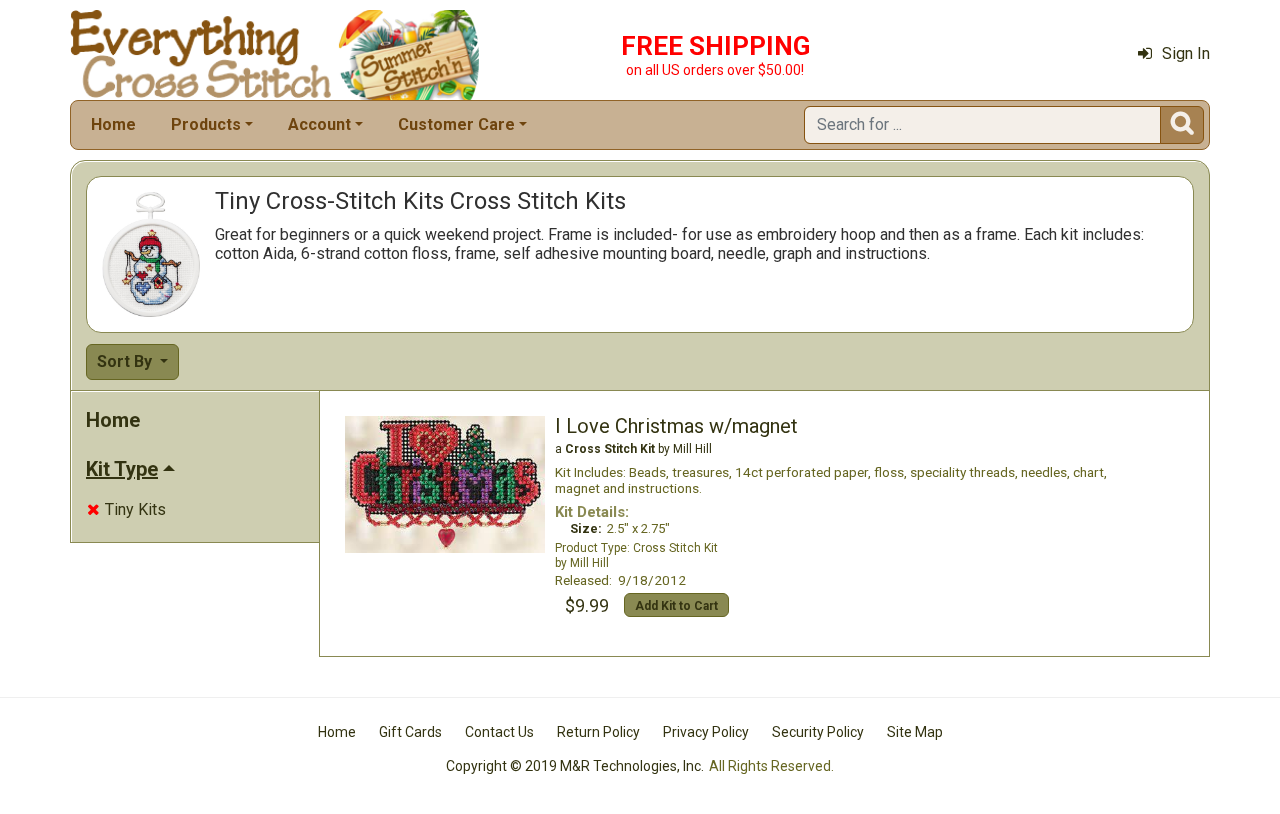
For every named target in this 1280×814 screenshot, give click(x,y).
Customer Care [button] (456, 124)
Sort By (126, 361)
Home (113, 124)
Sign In (1186, 53)
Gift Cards (410, 732)
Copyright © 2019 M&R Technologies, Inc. (575, 766)
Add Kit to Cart (676, 606)
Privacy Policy (706, 732)
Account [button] (319, 124)
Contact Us (499, 732)
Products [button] (206, 124)
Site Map (915, 732)
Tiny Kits (126, 509)
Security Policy (818, 732)
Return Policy (598, 732)
